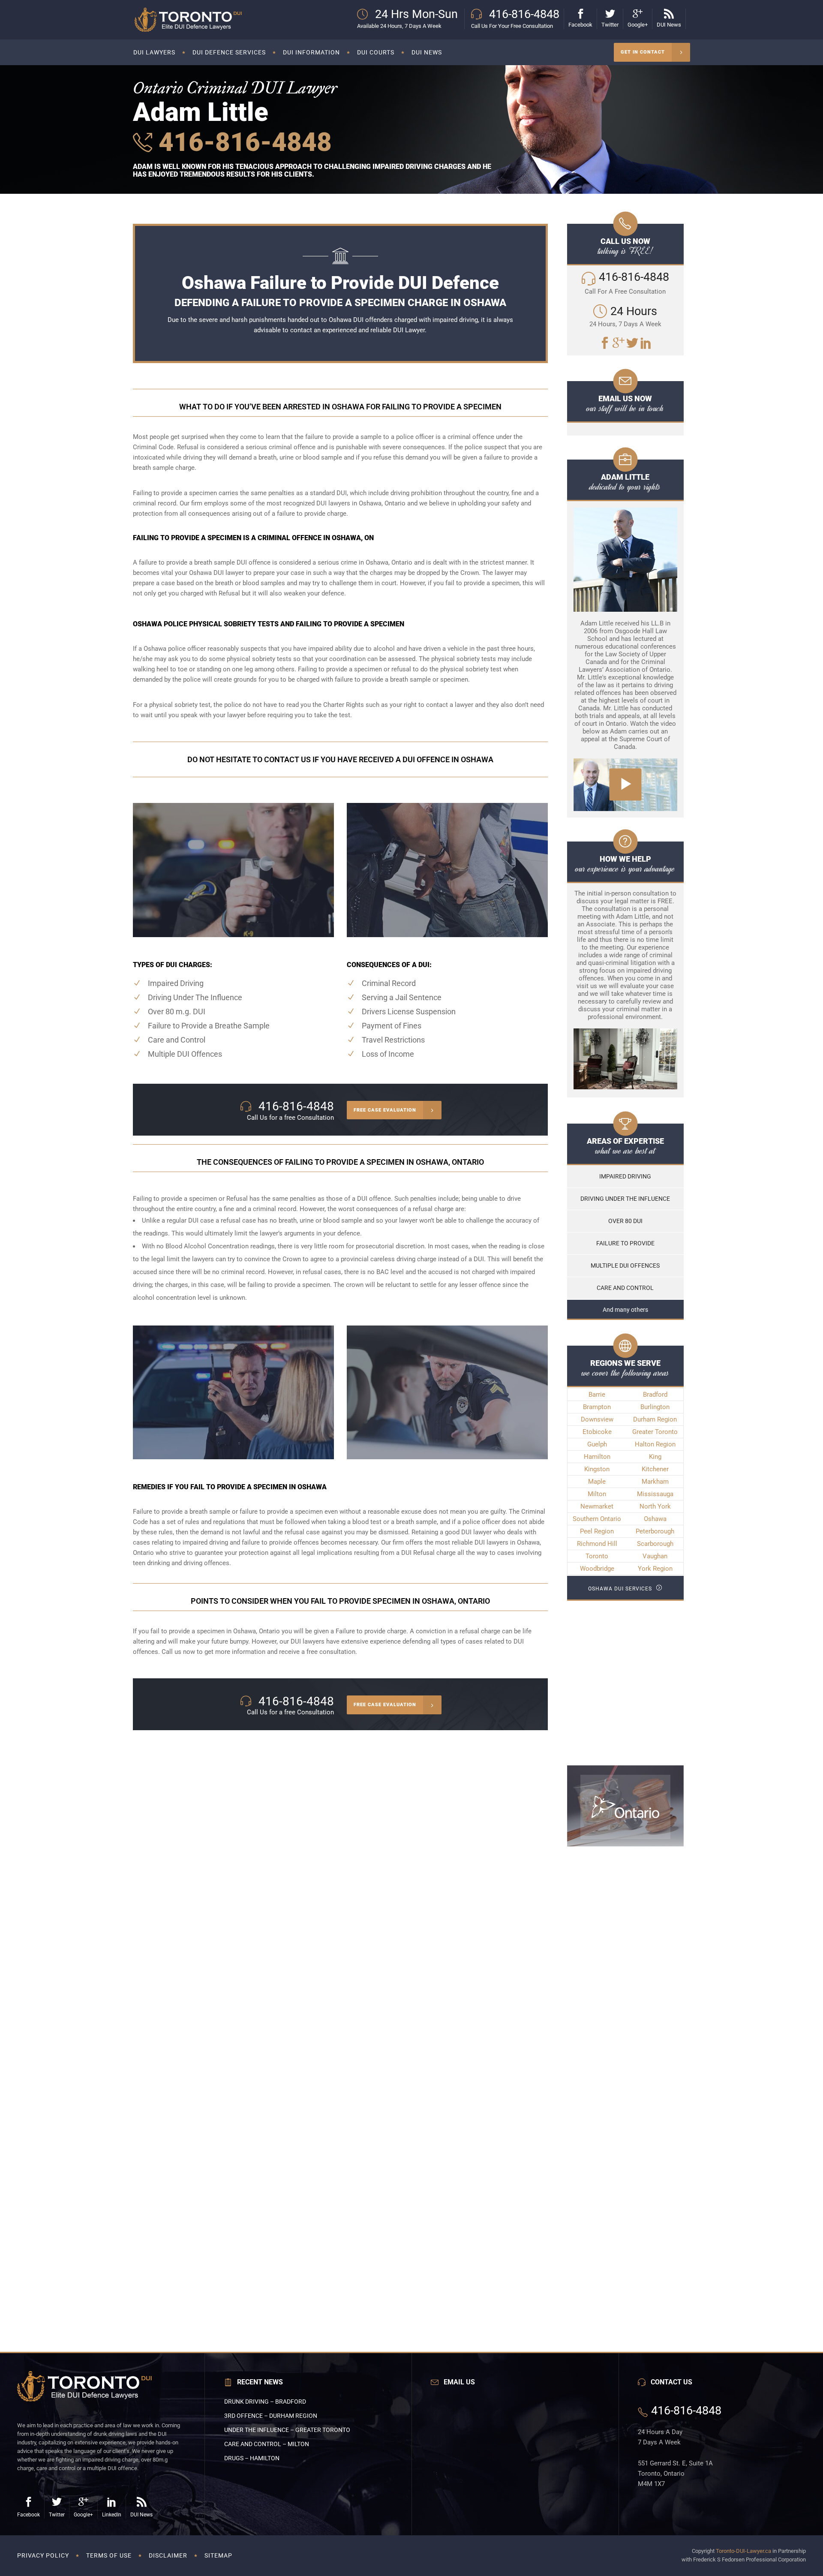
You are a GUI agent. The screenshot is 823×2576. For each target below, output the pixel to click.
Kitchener (655, 1469)
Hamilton (597, 1457)
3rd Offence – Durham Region (271, 2416)
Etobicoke (597, 1432)
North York (655, 1506)
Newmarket (597, 1506)
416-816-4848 (242, 142)
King (655, 1457)
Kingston (597, 1469)
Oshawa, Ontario (257, 1631)
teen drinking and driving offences (181, 1563)
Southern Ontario (597, 1519)
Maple (597, 1482)
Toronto (597, 1556)
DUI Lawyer (409, 330)
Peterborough (655, 1531)
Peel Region (597, 1531)
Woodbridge (597, 1569)
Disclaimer (168, 2555)
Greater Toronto (655, 1432)
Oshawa (655, 1519)
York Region (655, 1569)
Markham (655, 1482)
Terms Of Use (109, 2555)
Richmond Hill (597, 1544)
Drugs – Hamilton (252, 2458)
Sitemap (218, 2555)
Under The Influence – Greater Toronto (287, 2430)
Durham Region (655, 1419)
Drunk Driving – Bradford (265, 2402)
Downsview (597, 1419)
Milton (597, 1494)
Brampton (597, 1407)
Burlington (655, 1407)
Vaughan (655, 1556)
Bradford (655, 1395)
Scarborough (655, 1544)
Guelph (597, 1444)
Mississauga (655, 1494)
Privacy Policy (43, 2555)
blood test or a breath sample (395, 1522)
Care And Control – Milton (267, 2444)
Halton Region (655, 1444)
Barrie (597, 1395)
